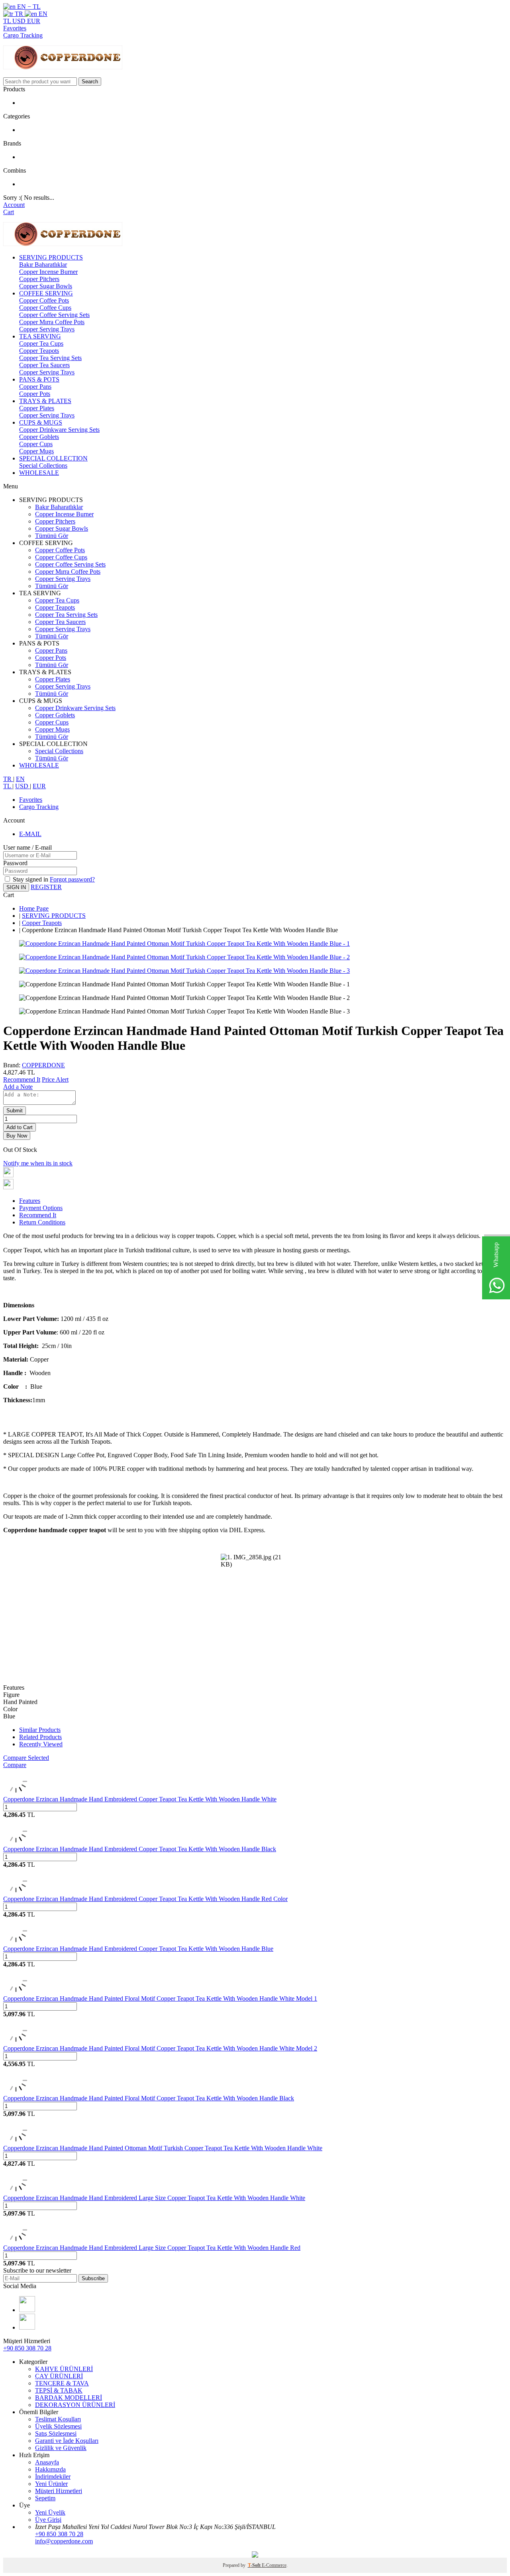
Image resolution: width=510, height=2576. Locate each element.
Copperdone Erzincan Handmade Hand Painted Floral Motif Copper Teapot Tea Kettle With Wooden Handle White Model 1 (160, 1998)
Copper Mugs (36, 451)
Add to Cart (20, 1127)
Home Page (34, 908)
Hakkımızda (50, 2469)
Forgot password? (72, 879)
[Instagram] (27, 2310)
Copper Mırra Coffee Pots (52, 322)
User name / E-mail (27, 847)
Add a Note (18, 1087)
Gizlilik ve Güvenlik (61, 2448)
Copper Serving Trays (47, 329)
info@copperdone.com (64, 2541)
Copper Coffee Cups (45, 308)
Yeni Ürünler (51, 2484)
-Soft (255, 2565)
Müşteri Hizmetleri (59, 2491)
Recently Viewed (41, 1744)
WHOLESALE (39, 473)
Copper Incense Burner (48, 272)
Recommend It (22, 1079)
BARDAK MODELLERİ (69, 2398)
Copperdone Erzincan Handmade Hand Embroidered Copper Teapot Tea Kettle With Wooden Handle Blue (138, 1949)
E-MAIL (30, 834)
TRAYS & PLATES (45, 401)
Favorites (15, 28)
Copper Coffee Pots (44, 300)
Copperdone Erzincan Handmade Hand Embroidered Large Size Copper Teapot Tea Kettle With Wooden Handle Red (152, 2248)
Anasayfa (47, 2462)
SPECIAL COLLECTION (53, 458)
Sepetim (45, 2498)
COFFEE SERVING (46, 293)
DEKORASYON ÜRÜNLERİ (75, 2405)
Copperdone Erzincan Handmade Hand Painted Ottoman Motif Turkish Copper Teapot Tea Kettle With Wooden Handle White (163, 2148)
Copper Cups (36, 444)
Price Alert (55, 1079)
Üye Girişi (48, 2520)
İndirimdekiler (53, 2477)
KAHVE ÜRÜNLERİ (64, 2369)
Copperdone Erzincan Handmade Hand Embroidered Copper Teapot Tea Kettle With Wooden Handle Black (140, 1849)
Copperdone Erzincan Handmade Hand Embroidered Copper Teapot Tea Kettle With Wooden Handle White (140, 1799)
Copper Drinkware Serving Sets (59, 430)
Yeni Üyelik (50, 2512)
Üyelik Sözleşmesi (58, 2426)
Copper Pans (35, 387)
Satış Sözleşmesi (56, 2433)
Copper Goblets (39, 437)
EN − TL (28, 7)
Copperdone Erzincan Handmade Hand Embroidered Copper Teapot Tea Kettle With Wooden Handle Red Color (145, 1899)
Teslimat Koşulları (58, 2419)
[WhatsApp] (27, 2327)
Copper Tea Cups (41, 343)
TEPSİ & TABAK (59, 2390)
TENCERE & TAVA (62, 2383)
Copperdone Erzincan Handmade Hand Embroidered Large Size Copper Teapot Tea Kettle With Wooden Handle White (154, 2198)
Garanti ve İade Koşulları (67, 2441)
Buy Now (17, 1136)
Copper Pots (35, 394)
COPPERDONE (43, 1065)
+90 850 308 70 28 (27, 2348)
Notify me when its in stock (38, 1163)
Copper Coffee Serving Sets (54, 315)
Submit (15, 1111)
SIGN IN (16, 887)
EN (42, 14)
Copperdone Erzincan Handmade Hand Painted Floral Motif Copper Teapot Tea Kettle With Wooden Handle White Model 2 (160, 2048)
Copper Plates (37, 408)
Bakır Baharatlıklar (43, 265)
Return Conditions (42, 1222)
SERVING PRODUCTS (51, 257)
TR (19, 14)
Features (30, 1201)
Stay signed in (31, 879)
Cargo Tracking (23, 35)
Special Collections (43, 465)
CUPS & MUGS (41, 422)
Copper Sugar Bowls (46, 286)
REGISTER (46, 887)
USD (20, 21)
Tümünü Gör (52, 536)
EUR (34, 21)
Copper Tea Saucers (44, 365)
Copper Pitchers (39, 279)
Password (15, 863)
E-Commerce (274, 2565)
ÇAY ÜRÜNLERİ (59, 2376)
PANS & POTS (39, 379)
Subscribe (93, 2278)
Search (90, 82)
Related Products (40, 1737)
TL (8, 21)
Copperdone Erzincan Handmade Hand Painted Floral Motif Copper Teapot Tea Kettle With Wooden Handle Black (149, 2098)
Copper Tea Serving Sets (50, 358)
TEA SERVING (40, 336)
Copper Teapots (39, 351)
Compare (15, 1765)
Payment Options (41, 1208)
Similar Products (40, 1730)
